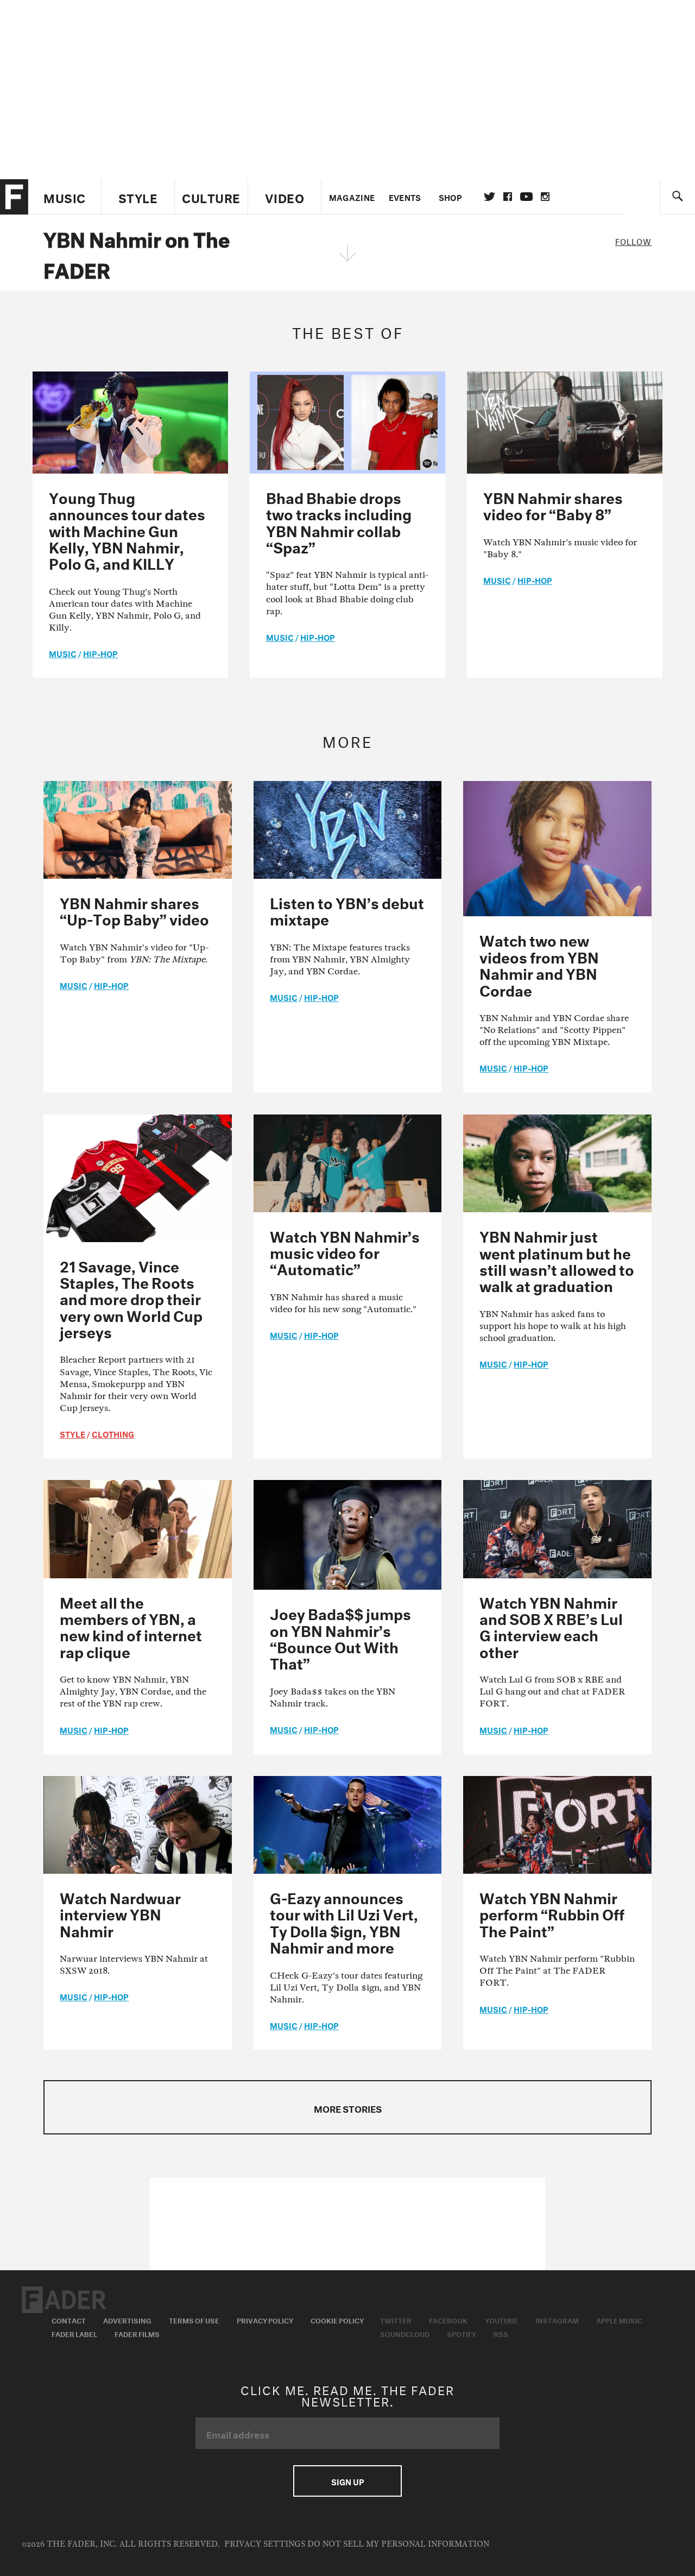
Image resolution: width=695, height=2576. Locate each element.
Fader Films (137, 2333)
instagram (545, 197)
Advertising (127, 2320)
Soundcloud (405, 2333)
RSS (501, 2333)
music (63, 653)
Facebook (448, 2320)
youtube (526, 197)
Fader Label (74, 2333)
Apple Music (619, 2320)
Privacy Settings (265, 2544)
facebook (508, 197)
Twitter (489, 197)
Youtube (501, 2320)
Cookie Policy (337, 2320)
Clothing (113, 1433)
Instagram (557, 2320)
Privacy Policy (265, 2320)
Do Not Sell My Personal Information (398, 2544)
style (72, 1433)
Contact (69, 2320)
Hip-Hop (100, 653)
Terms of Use (194, 2320)
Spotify (462, 2333)
